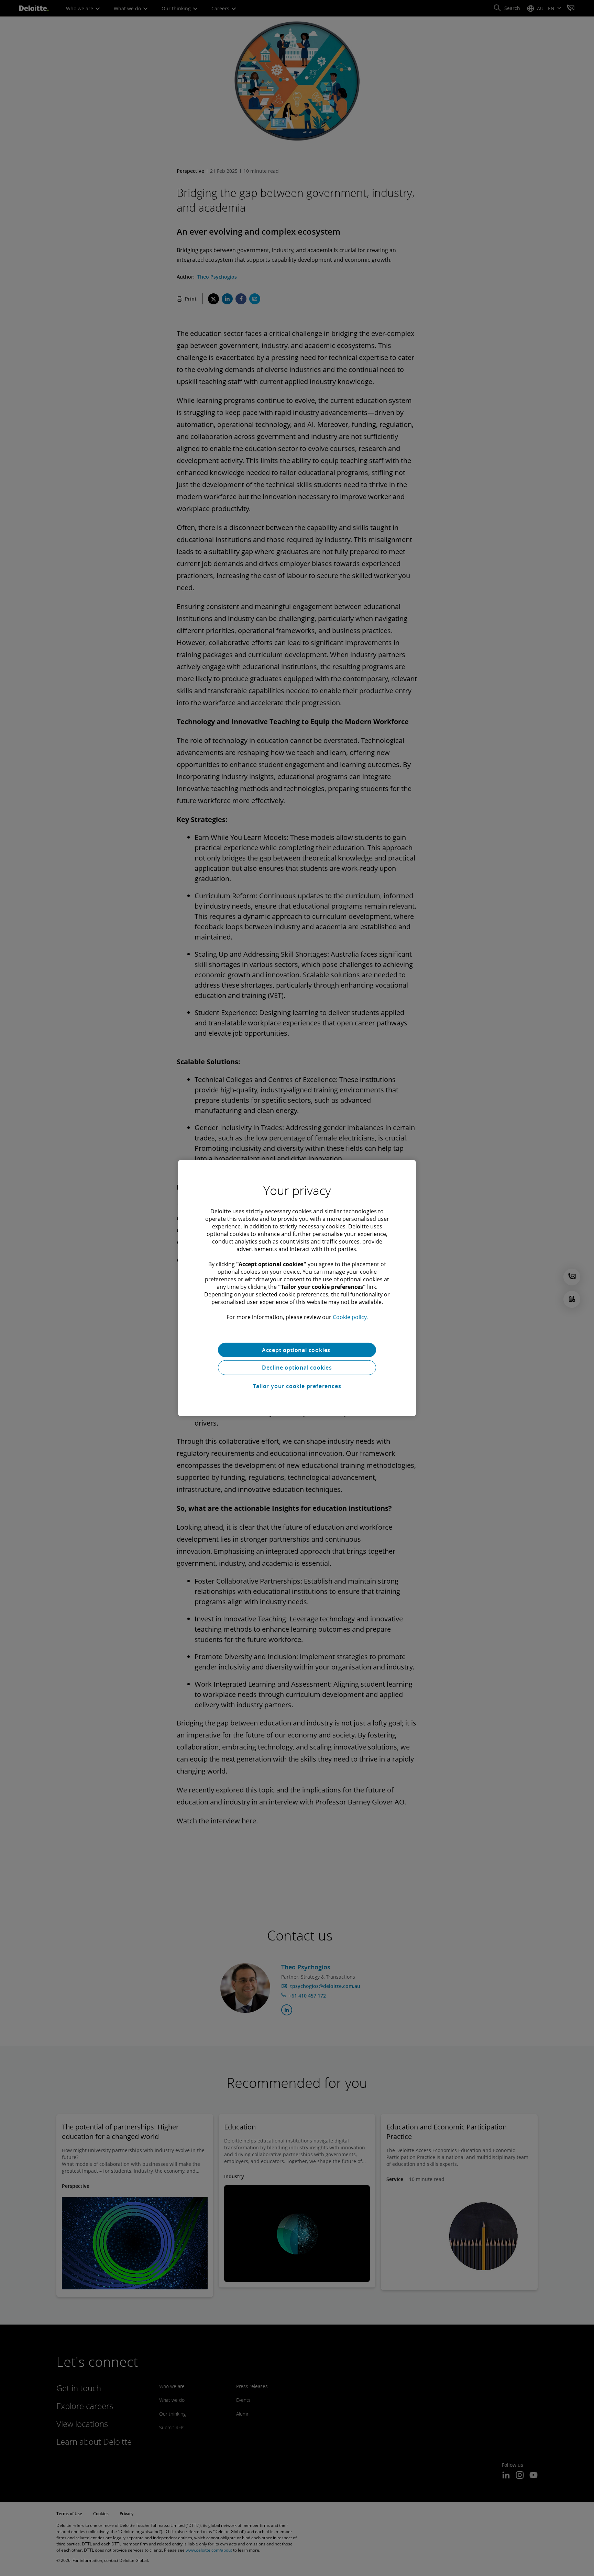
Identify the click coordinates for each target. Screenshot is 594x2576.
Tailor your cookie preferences (297, 1386)
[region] (297, 1288)
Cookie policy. (350, 1317)
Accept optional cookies (297, 1350)
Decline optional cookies (297, 1368)
